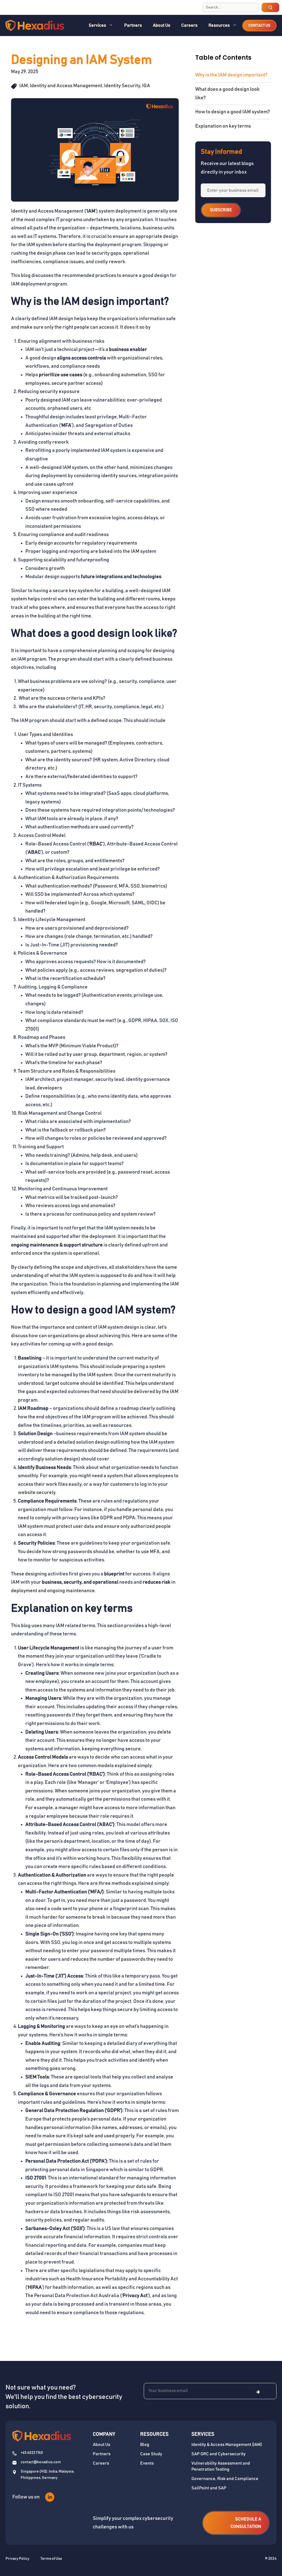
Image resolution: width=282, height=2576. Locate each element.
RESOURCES (154, 2434)
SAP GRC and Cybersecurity (219, 2454)
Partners (133, 25)
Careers (189, 25)
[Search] (270, 7)
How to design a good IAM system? (233, 112)
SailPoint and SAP (209, 2488)
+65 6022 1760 (32, 2453)
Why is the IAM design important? (231, 75)
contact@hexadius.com (41, 2462)
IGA (146, 86)
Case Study (151, 2454)
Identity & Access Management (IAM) (227, 2445)
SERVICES (203, 2434)
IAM (24, 86)
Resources (219, 25)
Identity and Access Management (66, 86)
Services (97, 25)
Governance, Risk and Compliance (225, 2479)
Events (147, 2463)
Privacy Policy (17, 2559)
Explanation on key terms (223, 126)
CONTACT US (259, 26)
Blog (145, 2445)
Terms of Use (51, 2559)
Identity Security (122, 86)
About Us (162, 25)
